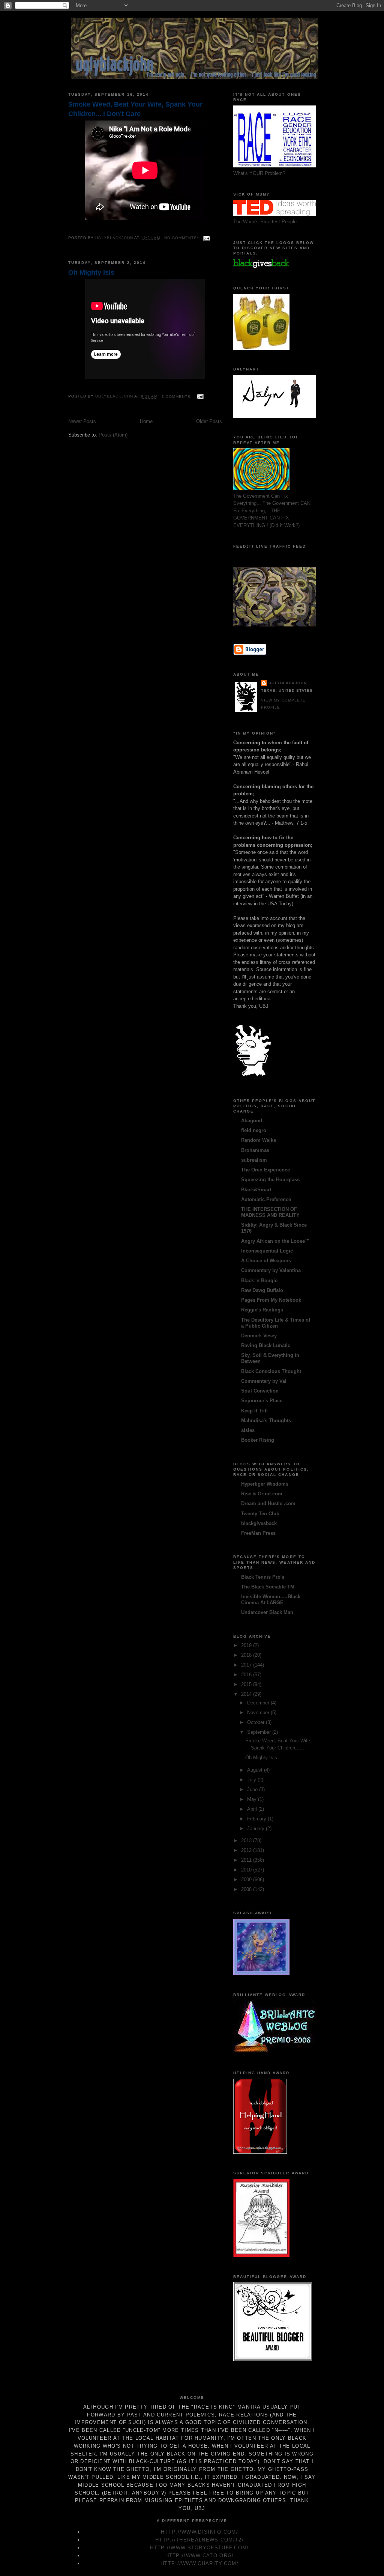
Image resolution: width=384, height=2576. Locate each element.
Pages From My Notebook (271, 1300)
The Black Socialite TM (268, 1587)
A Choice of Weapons (266, 1261)
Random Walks (259, 1140)
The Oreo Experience (265, 1170)
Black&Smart (256, 1190)
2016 (247, 1675)
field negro (254, 1130)
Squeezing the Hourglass (270, 1180)
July (252, 1780)
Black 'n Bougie (259, 1280)
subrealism (254, 1160)
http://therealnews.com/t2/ (199, 2540)
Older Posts (209, 421)
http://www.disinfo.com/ (199, 2532)
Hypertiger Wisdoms (265, 1484)
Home (146, 421)
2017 (247, 1665)
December (259, 1703)
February (257, 1819)
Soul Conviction (260, 1391)
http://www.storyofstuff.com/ (199, 2548)
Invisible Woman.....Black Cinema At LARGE (271, 1600)
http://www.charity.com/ (199, 2563)
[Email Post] (206, 238)
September (260, 1732)
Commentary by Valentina (271, 1270)
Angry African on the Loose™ (275, 1241)
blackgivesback (259, 1523)
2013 (247, 1841)
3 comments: (178, 397)
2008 (247, 1889)
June (253, 1789)
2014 (247, 1694)
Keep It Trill (254, 1411)
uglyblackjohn (288, 683)
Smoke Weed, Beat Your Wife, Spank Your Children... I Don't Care (135, 109)
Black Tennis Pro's (263, 1577)
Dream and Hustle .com (268, 1503)
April (253, 1809)
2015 (247, 1684)
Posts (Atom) (113, 435)
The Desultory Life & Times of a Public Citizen (276, 1323)
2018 (247, 1655)
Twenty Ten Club (260, 1514)
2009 (247, 1880)
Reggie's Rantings (262, 1310)
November (259, 1713)
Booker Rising (258, 1440)
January (256, 1828)
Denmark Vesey (259, 1336)
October (256, 1722)
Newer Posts (82, 421)
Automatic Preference (266, 1199)
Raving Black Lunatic (266, 1345)
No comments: (182, 238)
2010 (247, 1870)
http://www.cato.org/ (200, 2556)
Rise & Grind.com (262, 1494)
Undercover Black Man (267, 1612)
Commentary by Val (264, 1381)
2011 (247, 1860)
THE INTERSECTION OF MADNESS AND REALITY (270, 1212)
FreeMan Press (258, 1533)
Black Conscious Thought (271, 1371)
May (253, 1799)
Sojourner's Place (262, 1401)
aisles (248, 1430)
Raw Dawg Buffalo (262, 1290)
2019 (247, 1645)
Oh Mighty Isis (91, 273)
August (256, 1770)
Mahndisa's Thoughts (266, 1420)
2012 (247, 1850)
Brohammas (255, 1150)
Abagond (252, 1121)
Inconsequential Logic (267, 1251)
